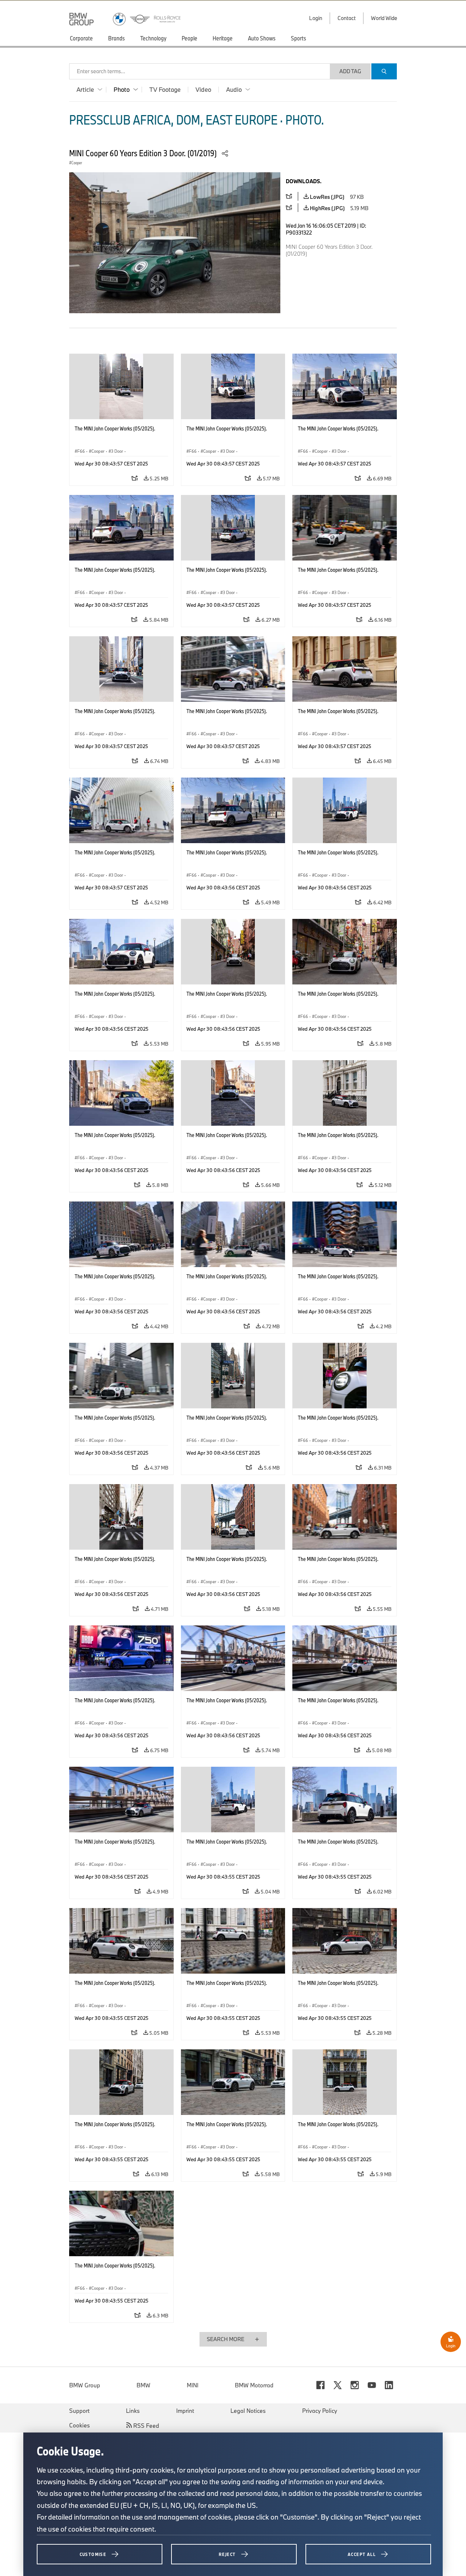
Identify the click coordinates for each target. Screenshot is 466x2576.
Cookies (80, 2425)
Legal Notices (248, 2411)
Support (79, 2411)
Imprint (185, 2411)
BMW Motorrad (254, 2385)
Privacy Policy (320, 2411)
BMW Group (85, 2385)
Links (133, 2411)
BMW (143, 2385)
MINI (193, 2385)
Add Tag (350, 71)
